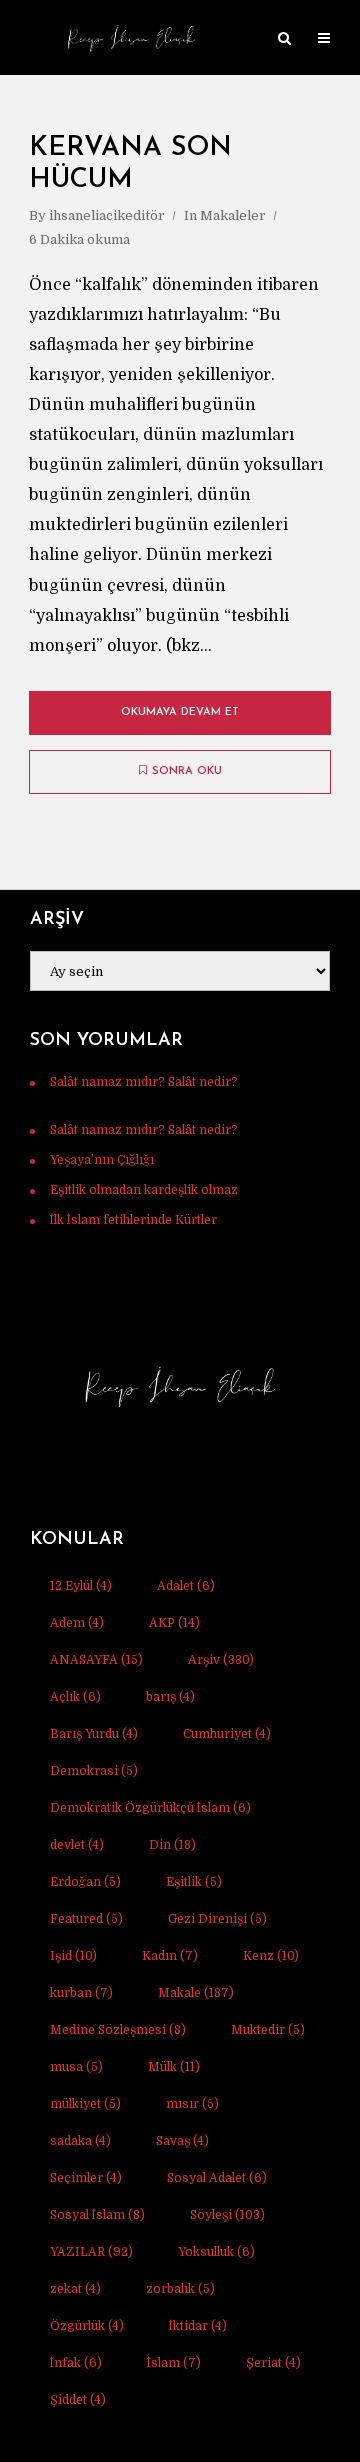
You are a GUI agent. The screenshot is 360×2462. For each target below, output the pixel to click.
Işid (73, 1956)
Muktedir (268, 2030)
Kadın (170, 1956)
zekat (75, 2289)
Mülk (174, 2067)
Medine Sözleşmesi (118, 2030)
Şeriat (273, 2363)
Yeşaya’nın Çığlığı (102, 1160)
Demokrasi (94, 1771)
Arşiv (221, 1660)
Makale (196, 1993)
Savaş (182, 2141)
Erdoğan (85, 1882)
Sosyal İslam (97, 2215)
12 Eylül (81, 1586)
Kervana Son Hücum (130, 164)
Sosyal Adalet (217, 2178)
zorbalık (180, 2289)
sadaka (80, 2141)
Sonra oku (187, 771)
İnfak (76, 2363)
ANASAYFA (96, 1660)
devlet (77, 1845)
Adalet (186, 1586)
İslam (174, 2363)
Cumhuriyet (227, 1734)
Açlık (75, 1697)
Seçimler (86, 2178)
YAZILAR (91, 2252)
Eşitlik (194, 1882)
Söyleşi (227, 2215)
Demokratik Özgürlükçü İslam (150, 1808)
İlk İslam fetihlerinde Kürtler (133, 1220)
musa (76, 2067)
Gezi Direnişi (217, 1919)
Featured (86, 1919)
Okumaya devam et (180, 712)
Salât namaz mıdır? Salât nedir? (144, 1082)
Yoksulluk (216, 2252)
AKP (174, 1623)
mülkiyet (85, 2104)
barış (170, 1697)
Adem (77, 1623)
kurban (81, 1993)
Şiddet (78, 2400)
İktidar (198, 2326)
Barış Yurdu (94, 1734)
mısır (192, 2104)
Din (172, 1845)
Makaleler (233, 215)
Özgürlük (87, 2326)
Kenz (271, 1956)
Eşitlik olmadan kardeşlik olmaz (144, 1190)
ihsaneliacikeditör (107, 215)
